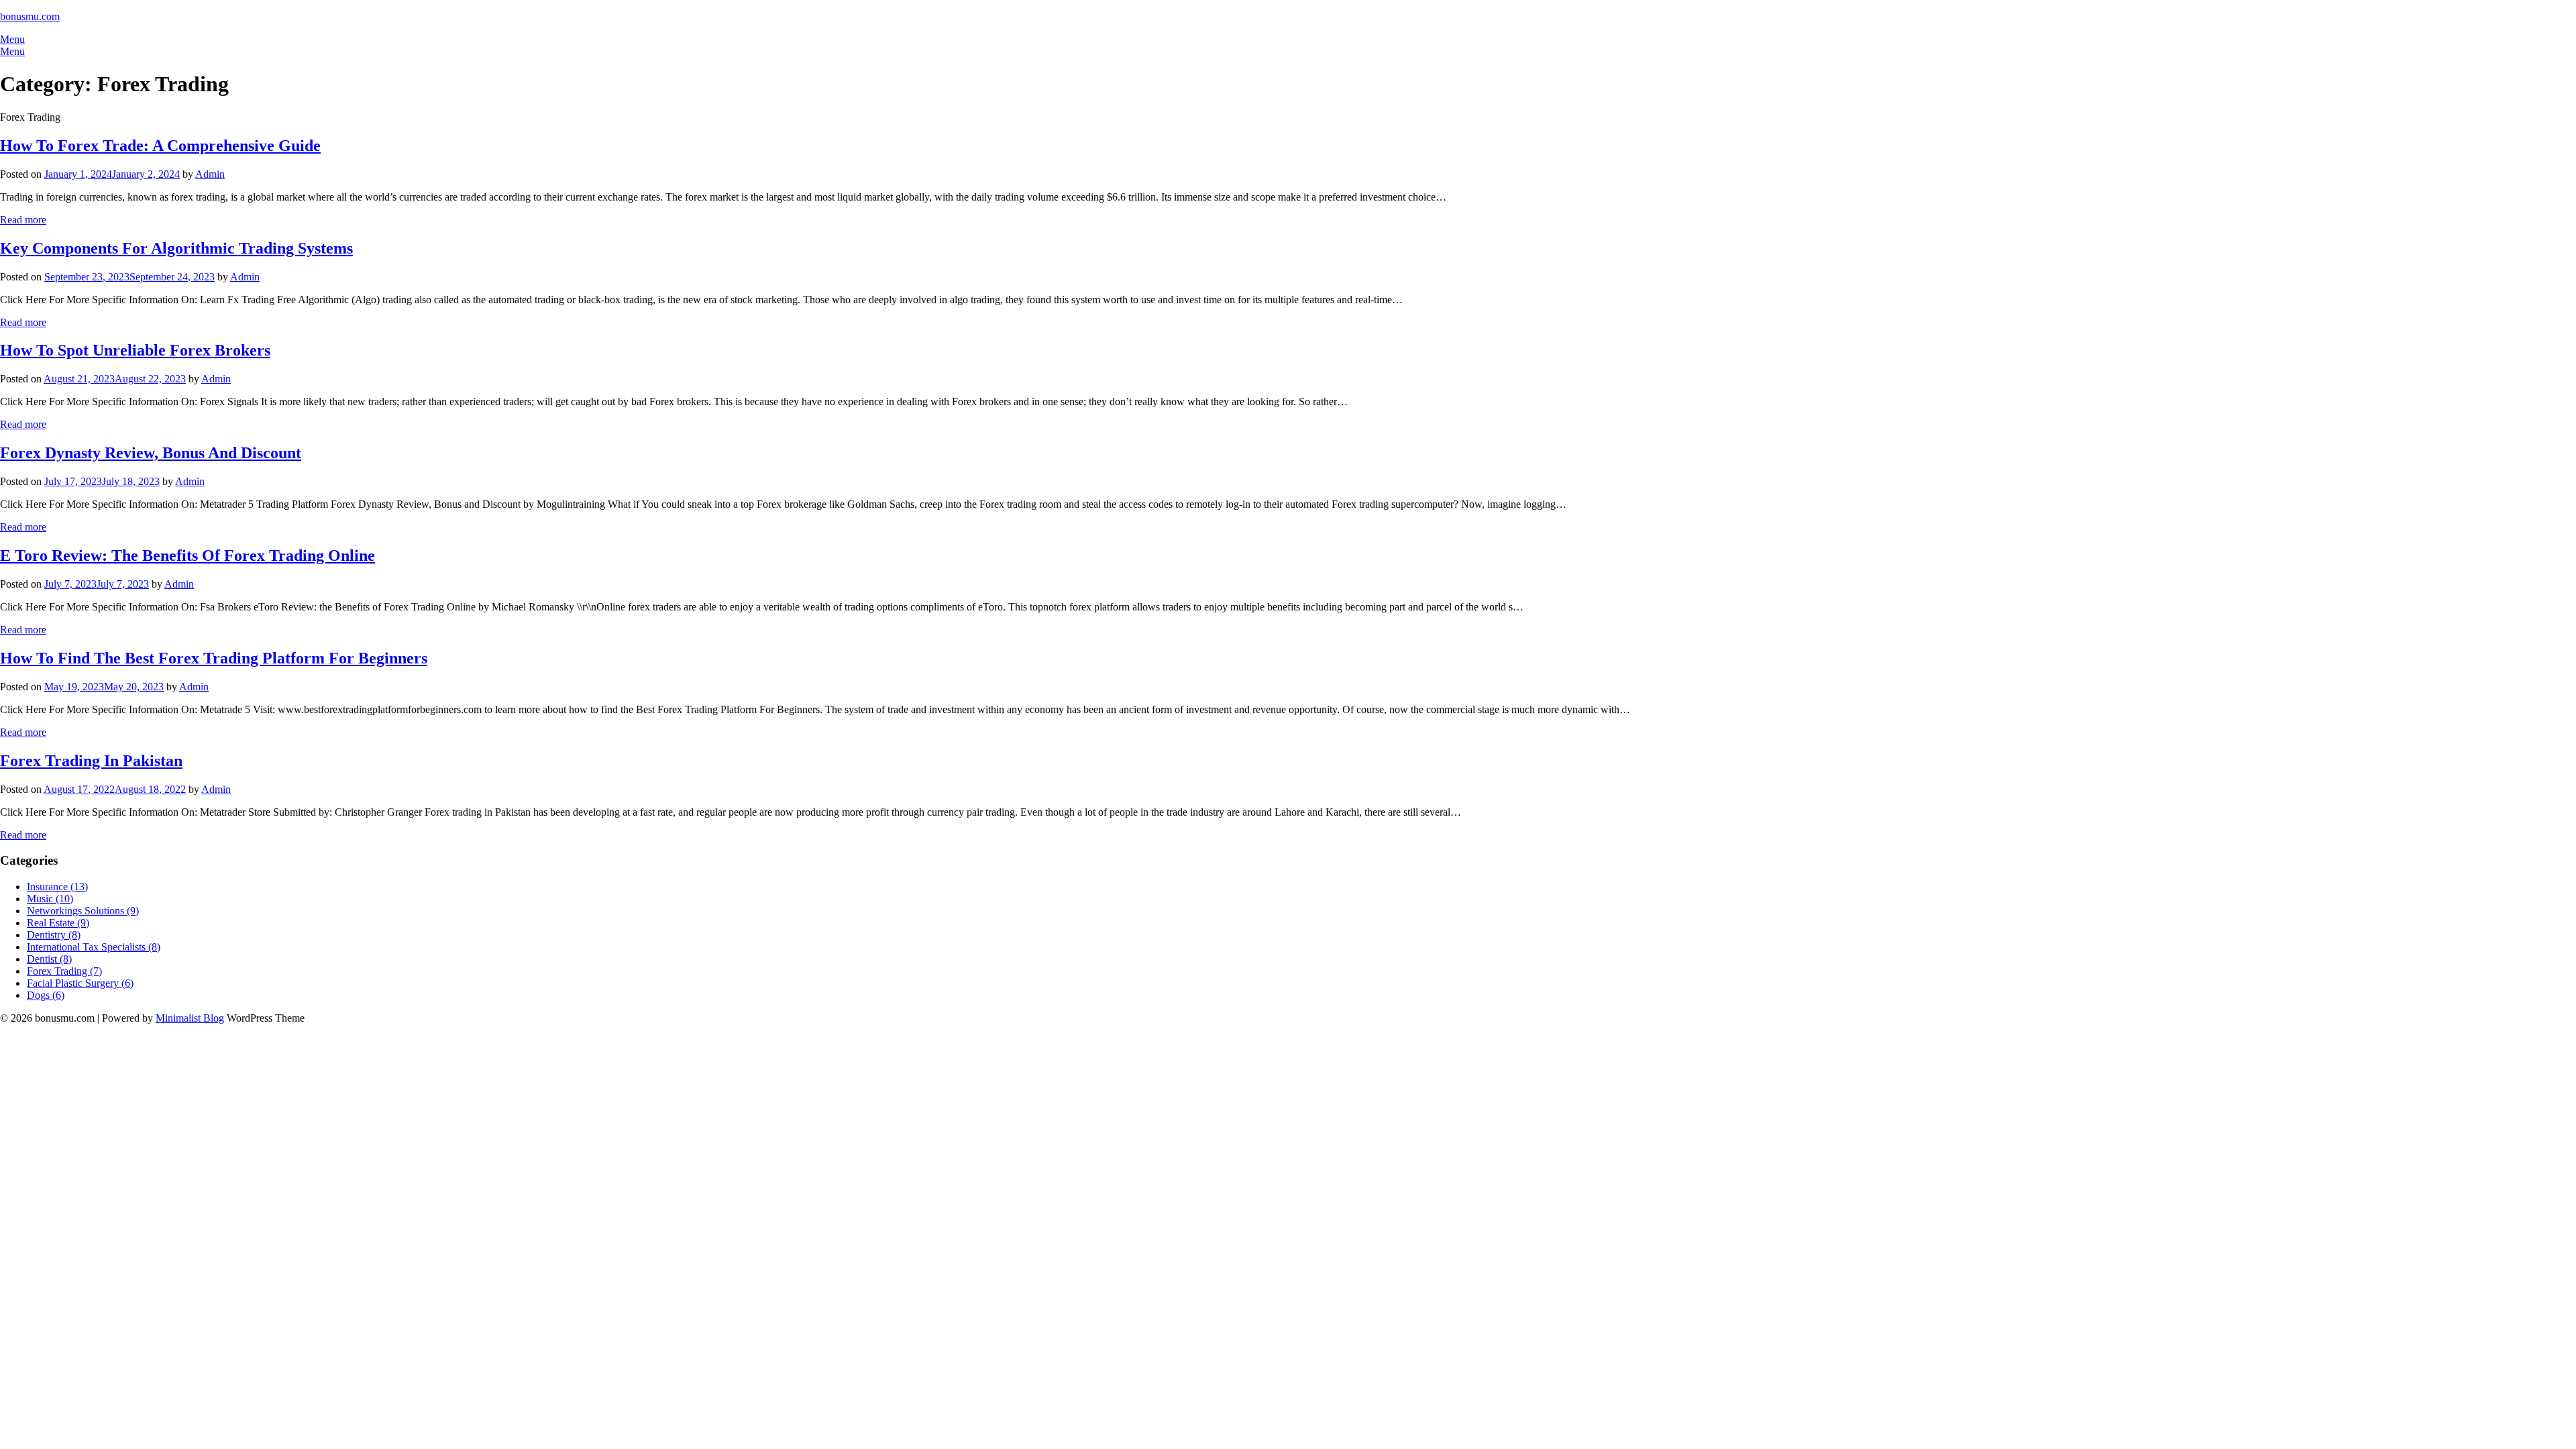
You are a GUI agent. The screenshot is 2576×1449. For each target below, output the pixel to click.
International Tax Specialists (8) (94, 947)
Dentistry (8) (54, 935)
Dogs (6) (46, 995)
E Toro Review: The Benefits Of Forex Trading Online (187, 555)
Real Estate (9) (58, 923)
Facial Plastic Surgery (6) (80, 983)
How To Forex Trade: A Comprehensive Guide (160, 146)
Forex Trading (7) (64, 971)
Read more (23, 220)
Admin (210, 174)
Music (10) (50, 899)
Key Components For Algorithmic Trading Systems (176, 248)
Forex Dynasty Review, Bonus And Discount (151, 453)
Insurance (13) (57, 887)
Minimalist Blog (190, 1018)
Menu (12, 39)
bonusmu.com (30, 16)
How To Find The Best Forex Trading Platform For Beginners (214, 658)
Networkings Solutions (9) (83, 911)
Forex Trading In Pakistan (91, 761)
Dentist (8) (49, 959)
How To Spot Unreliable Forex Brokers (135, 350)
